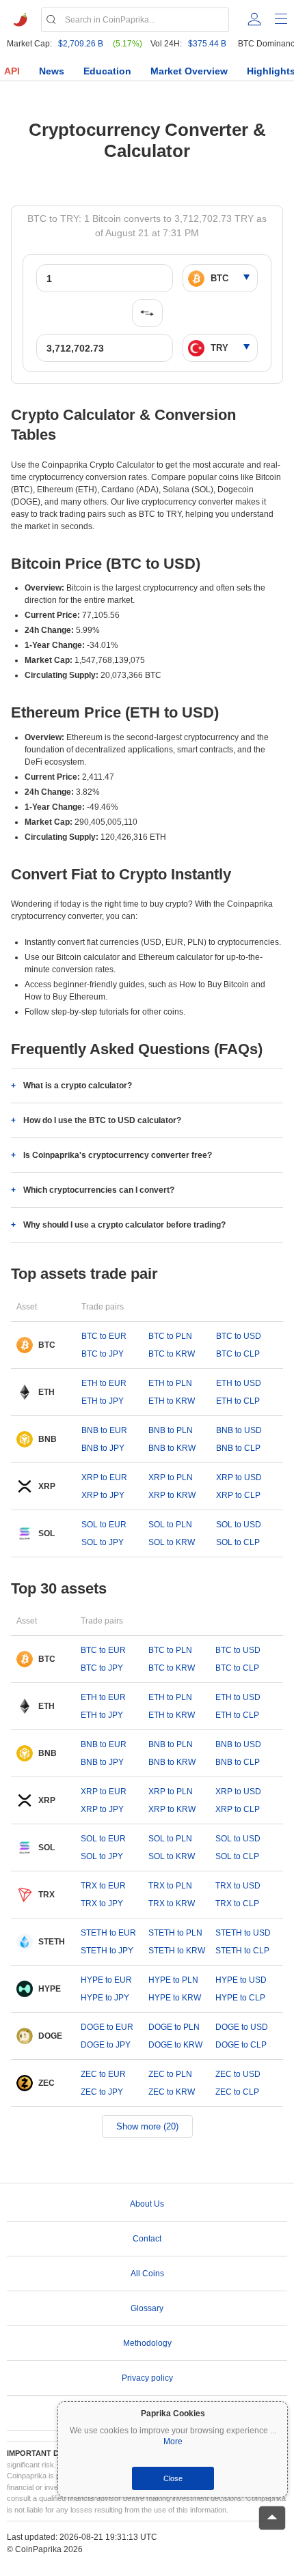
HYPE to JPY (105, 1998)
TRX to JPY (102, 1903)
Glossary (147, 2308)
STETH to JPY (107, 1951)
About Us (147, 2204)
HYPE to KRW (175, 1998)
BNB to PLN (171, 1430)
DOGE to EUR (107, 2027)
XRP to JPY (103, 1495)
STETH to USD (243, 1933)
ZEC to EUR (103, 2074)
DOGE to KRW (175, 2045)
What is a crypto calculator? (78, 1086)
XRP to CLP (238, 1495)
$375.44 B (207, 44)
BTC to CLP (238, 1354)
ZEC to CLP (237, 2092)
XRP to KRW (172, 1495)
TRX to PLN (170, 1886)
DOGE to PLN (174, 2027)
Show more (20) (147, 2126)
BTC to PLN (170, 1336)
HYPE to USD (241, 1980)
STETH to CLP (242, 1951)
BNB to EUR (104, 1430)
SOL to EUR (104, 1525)
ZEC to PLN (170, 2074)
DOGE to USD (242, 2027)
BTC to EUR (104, 1336)
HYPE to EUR (106, 1980)
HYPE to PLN (173, 1980)
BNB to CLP (238, 1448)
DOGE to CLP (241, 2045)
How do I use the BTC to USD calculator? (102, 1120)
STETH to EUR (108, 1933)
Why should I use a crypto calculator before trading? (124, 1225)
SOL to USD (239, 1525)
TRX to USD (238, 1886)
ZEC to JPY (102, 2092)
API (12, 71)
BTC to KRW (172, 1354)
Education (107, 71)
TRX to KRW (172, 1903)
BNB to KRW (172, 1448)
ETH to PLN (170, 1383)
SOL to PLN (170, 1525)
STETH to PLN (175, 1933)
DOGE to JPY (106, 2045)
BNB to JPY (103, 1448)
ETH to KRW (172, 1401)
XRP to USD (239, 1477)
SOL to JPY (103, 1542)
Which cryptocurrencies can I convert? (99, 1190)
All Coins (147, 2274)
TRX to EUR (103, 1886)
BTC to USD (239, 1336)
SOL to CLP (238, 1542)
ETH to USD (239, 1383)
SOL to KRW (172, 1542)
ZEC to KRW (172, 2092)
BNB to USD (239, 1430)
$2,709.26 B (81, 44)
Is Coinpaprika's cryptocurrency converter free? (118, 1155)
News (52, 71)
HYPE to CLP (240, 1998)
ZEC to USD (238, 2074)
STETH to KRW (177, 1951)
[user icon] (254, 19)
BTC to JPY (103, 1354)
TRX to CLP (237, 1903)
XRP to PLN (171, 1477)
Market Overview (189, 71)
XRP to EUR (104, 1477)
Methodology (147, 2343)
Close (173, 2478)
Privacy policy (147, 2378)
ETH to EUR (104, 1383)
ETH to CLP (238, 1401)
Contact (147, 2239)
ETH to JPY (103, 1401)
